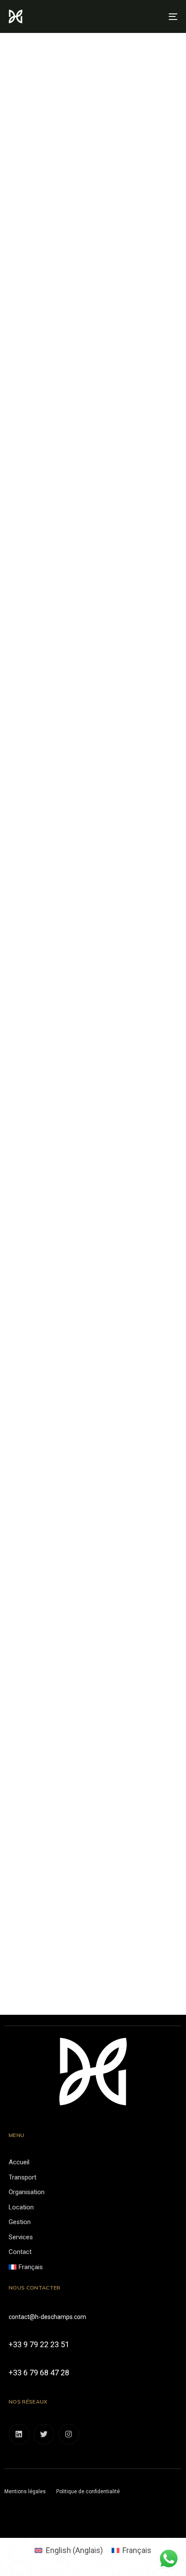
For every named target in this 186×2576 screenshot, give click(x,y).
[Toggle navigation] (149, 16)
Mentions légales (25, 2491)
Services (21, 2237)
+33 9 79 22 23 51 (39, 2344)
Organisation (27, 2192)
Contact (20, 2252)
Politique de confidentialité (88, 2491)
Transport (22, 2177)
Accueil (19, 2162)
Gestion (20, 2222)
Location (21, 2207)
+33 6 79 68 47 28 (39, 2373)
